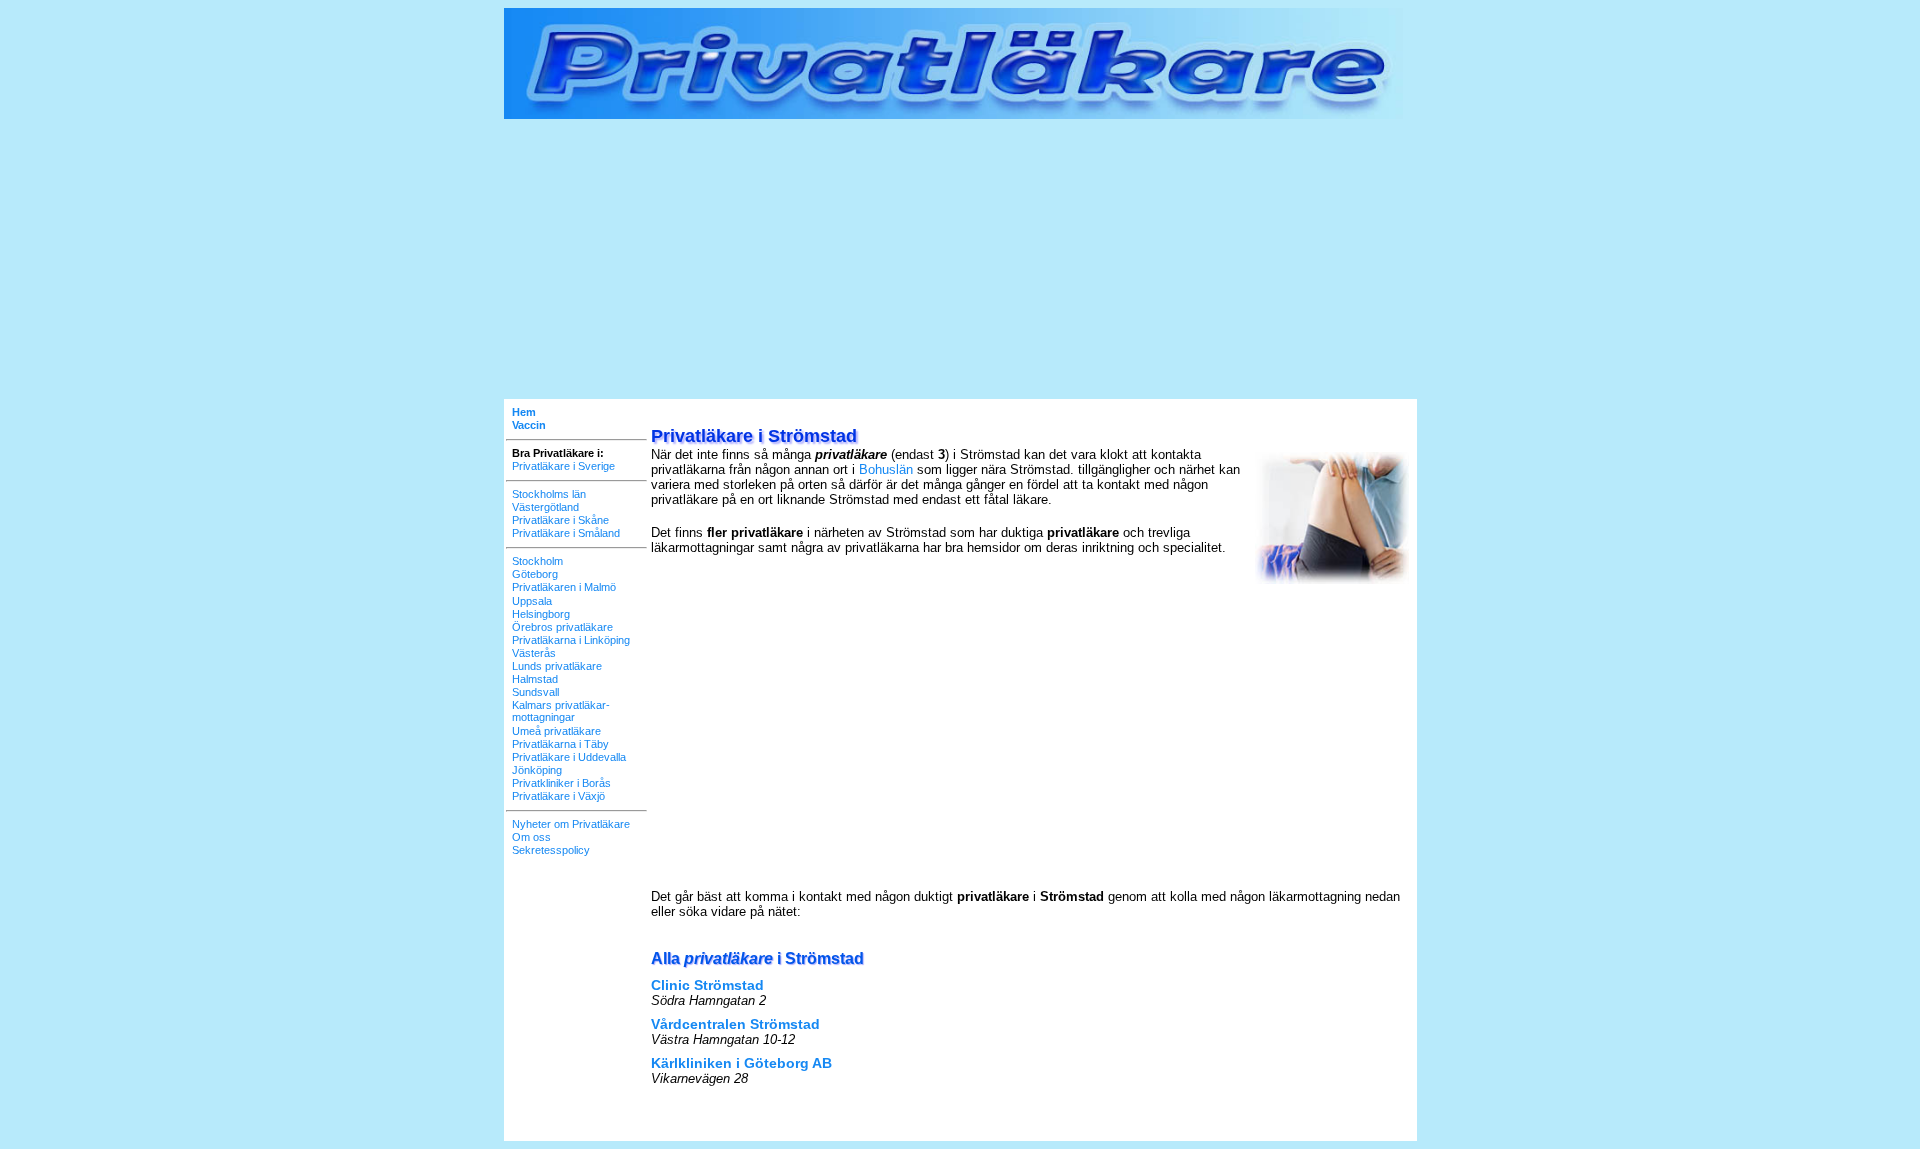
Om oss (531, 837)
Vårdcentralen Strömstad (735, 1024)
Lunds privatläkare (557, 666)
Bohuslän (886, 469)
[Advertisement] (960, 259)
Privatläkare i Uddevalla (569, 757)
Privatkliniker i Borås (561, 783)
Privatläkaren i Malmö (564, 587)
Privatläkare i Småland (566, 533)
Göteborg (535, 574)
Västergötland (545, 507)
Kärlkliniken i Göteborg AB (741, 1063)
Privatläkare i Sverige (563, 466)
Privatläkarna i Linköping (571, 640)
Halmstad (535, 679)
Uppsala (532, 601)
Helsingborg (541, 614)
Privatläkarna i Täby (560, 744)
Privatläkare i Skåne (560, 520)
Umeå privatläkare (556, 731)
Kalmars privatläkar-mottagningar (561, 711)
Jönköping (537, 770)
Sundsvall (535, 692)
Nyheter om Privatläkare (571, 824)
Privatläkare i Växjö (558, 796)
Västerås (534, 653)
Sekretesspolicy (551, 850)
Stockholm (537, 561)
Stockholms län (549, 494)
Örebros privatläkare (562, 627)
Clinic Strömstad (707, 985)
